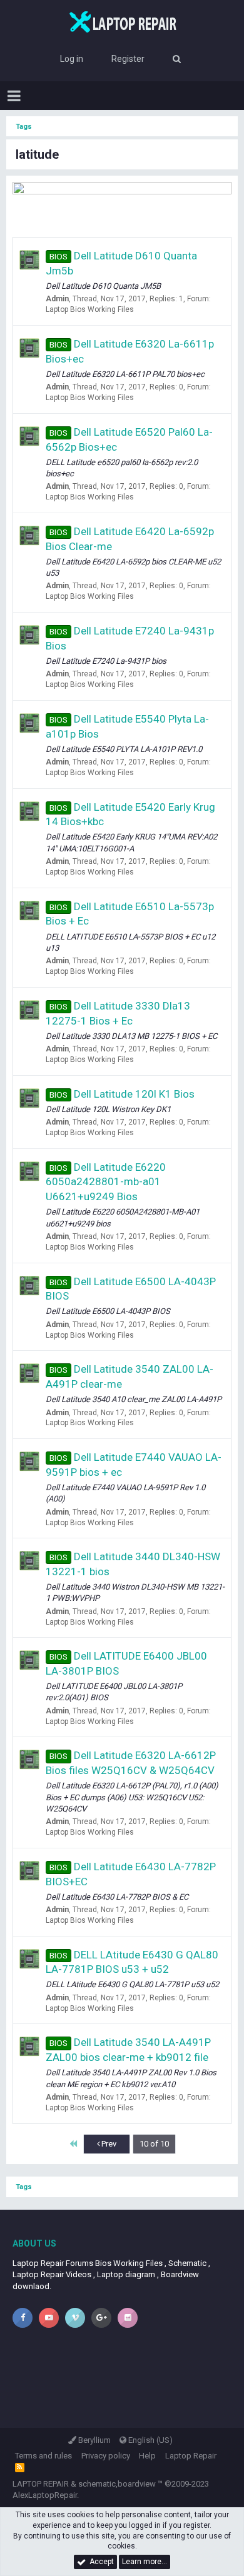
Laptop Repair (191, 2456)
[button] (14, 96)
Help (147, 2456)
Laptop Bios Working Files (90, 309)
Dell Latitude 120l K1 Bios (122, 1094)
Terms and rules (43, 2456)
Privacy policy (106, 2456)
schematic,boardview (117, 2484)
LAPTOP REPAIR (41, 2484)
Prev (108, 2144)
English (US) (150, 2440)
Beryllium (94, 2440)
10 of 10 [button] (154, 2144)
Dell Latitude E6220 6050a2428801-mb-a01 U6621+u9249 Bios (106, 1182)
